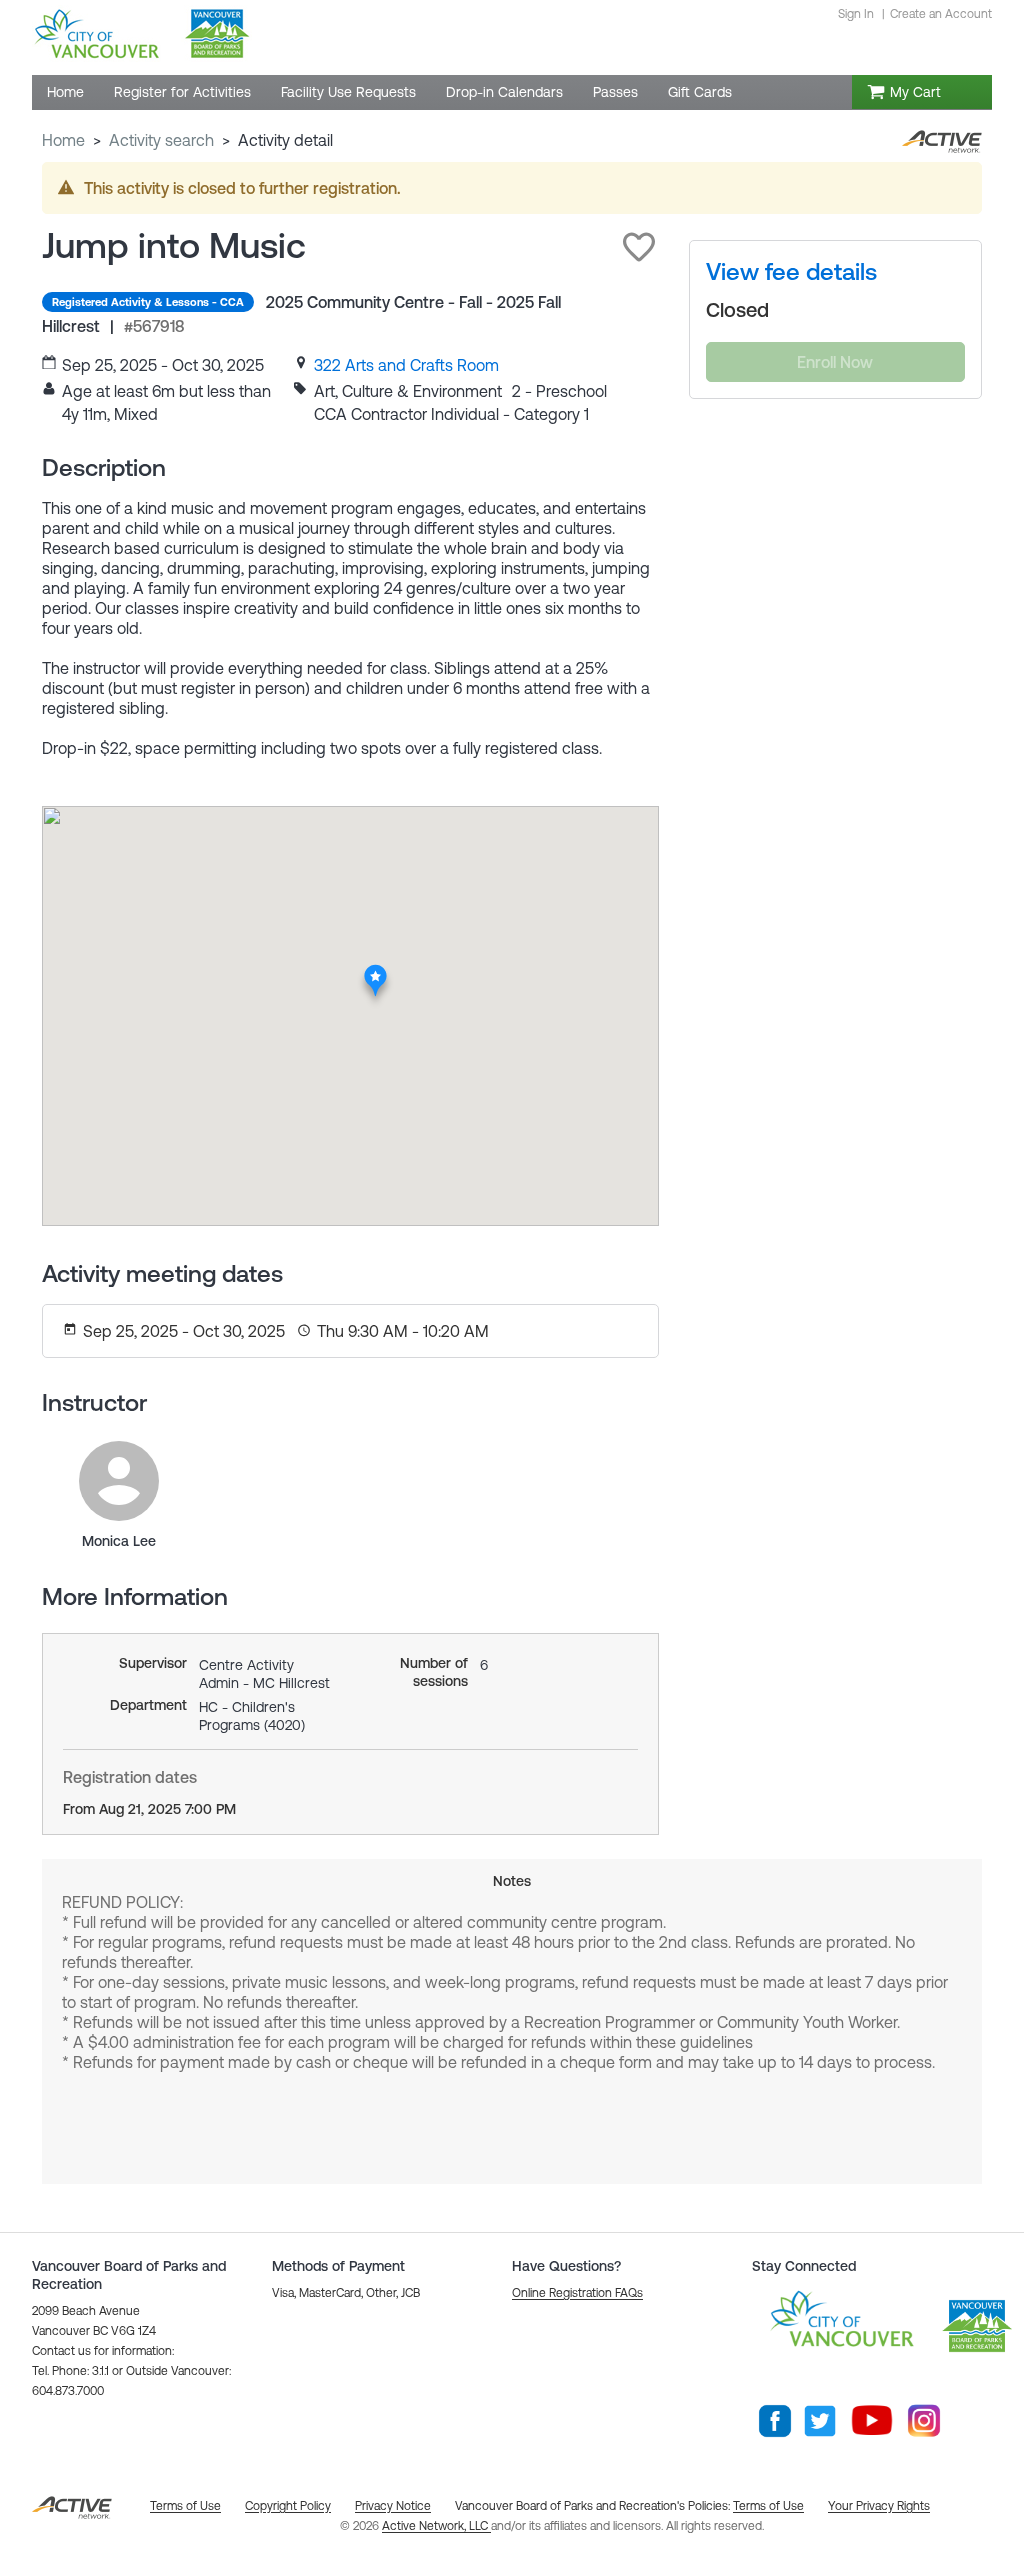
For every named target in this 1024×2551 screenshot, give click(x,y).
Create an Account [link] (941, 14)
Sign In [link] (856, 14)
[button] (639, 247)
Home (63, 140)
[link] (406, 365)
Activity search (161, 140)
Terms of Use (768, 2506)
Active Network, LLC (436, 2526)
